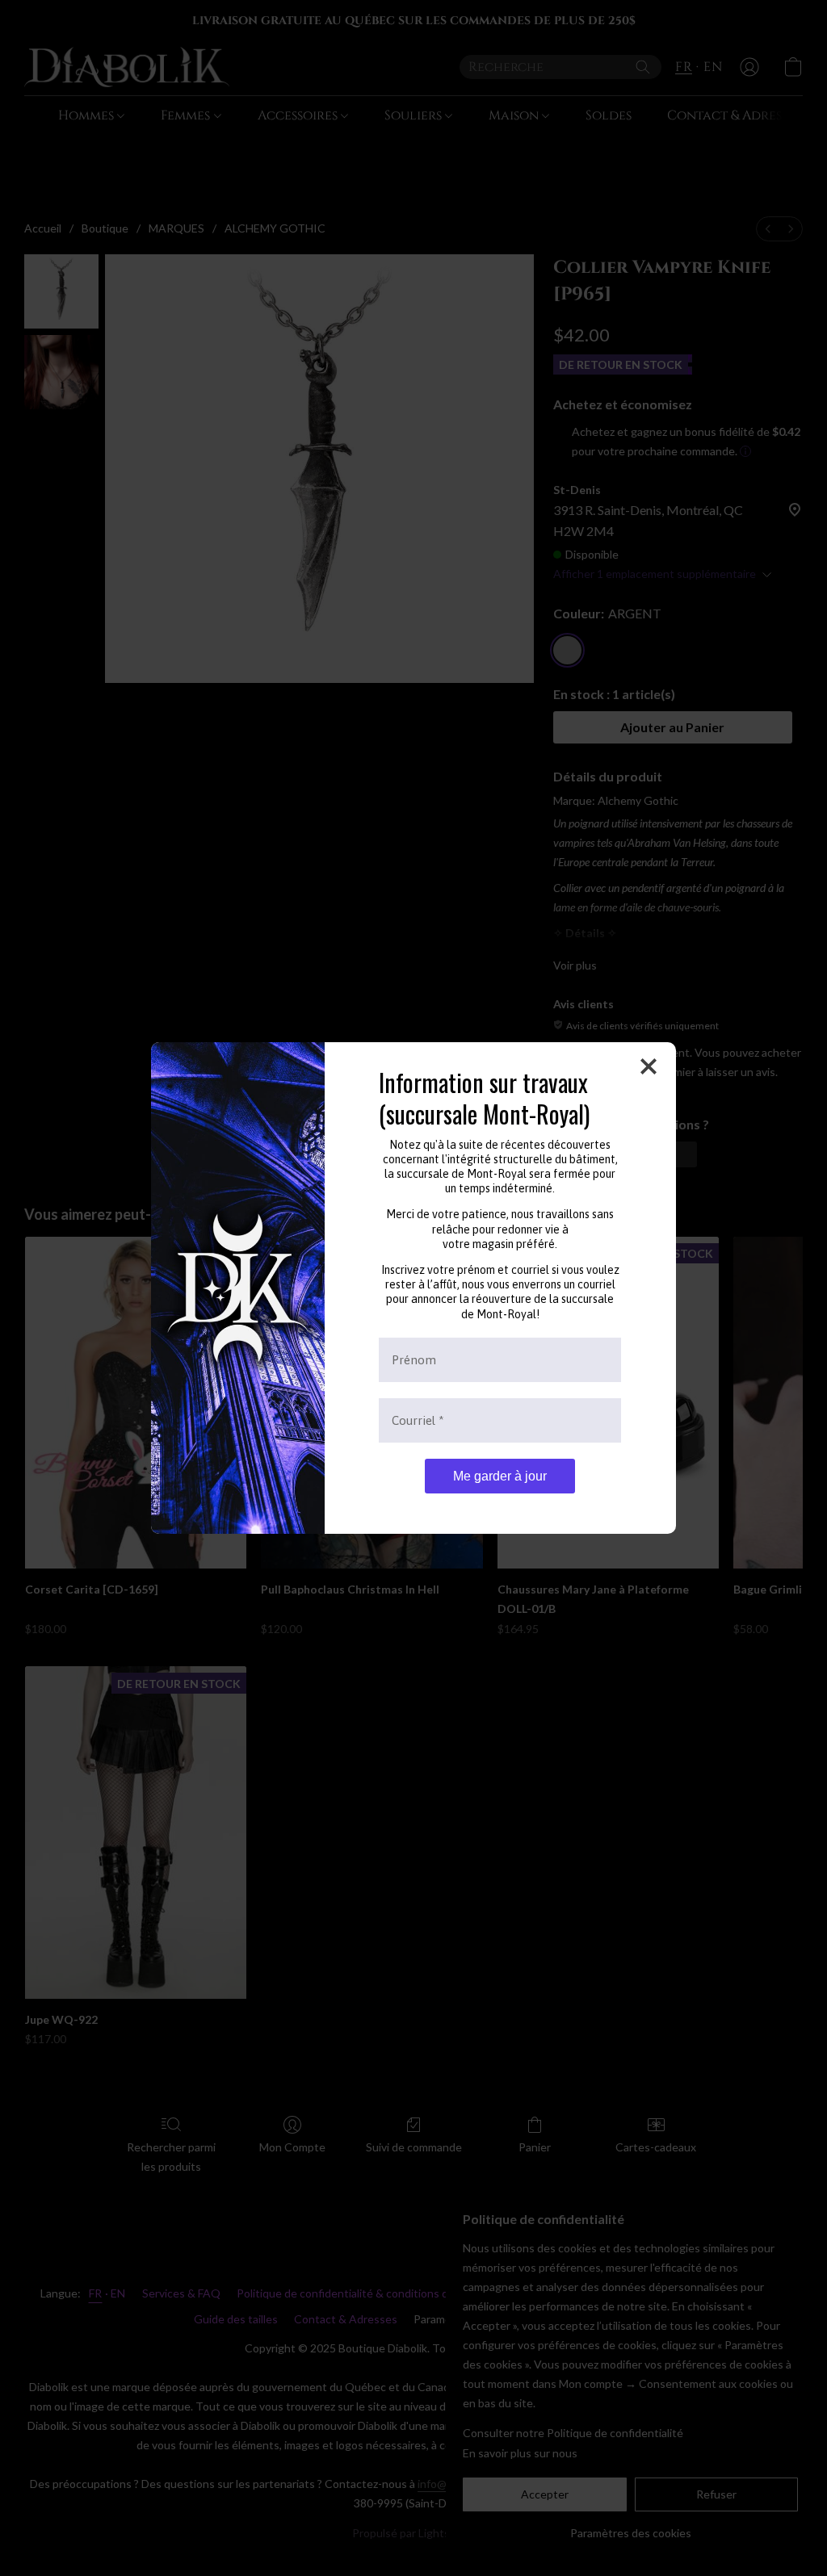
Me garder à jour (500, 1476)
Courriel (418, 1420)
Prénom (414, 1360)
